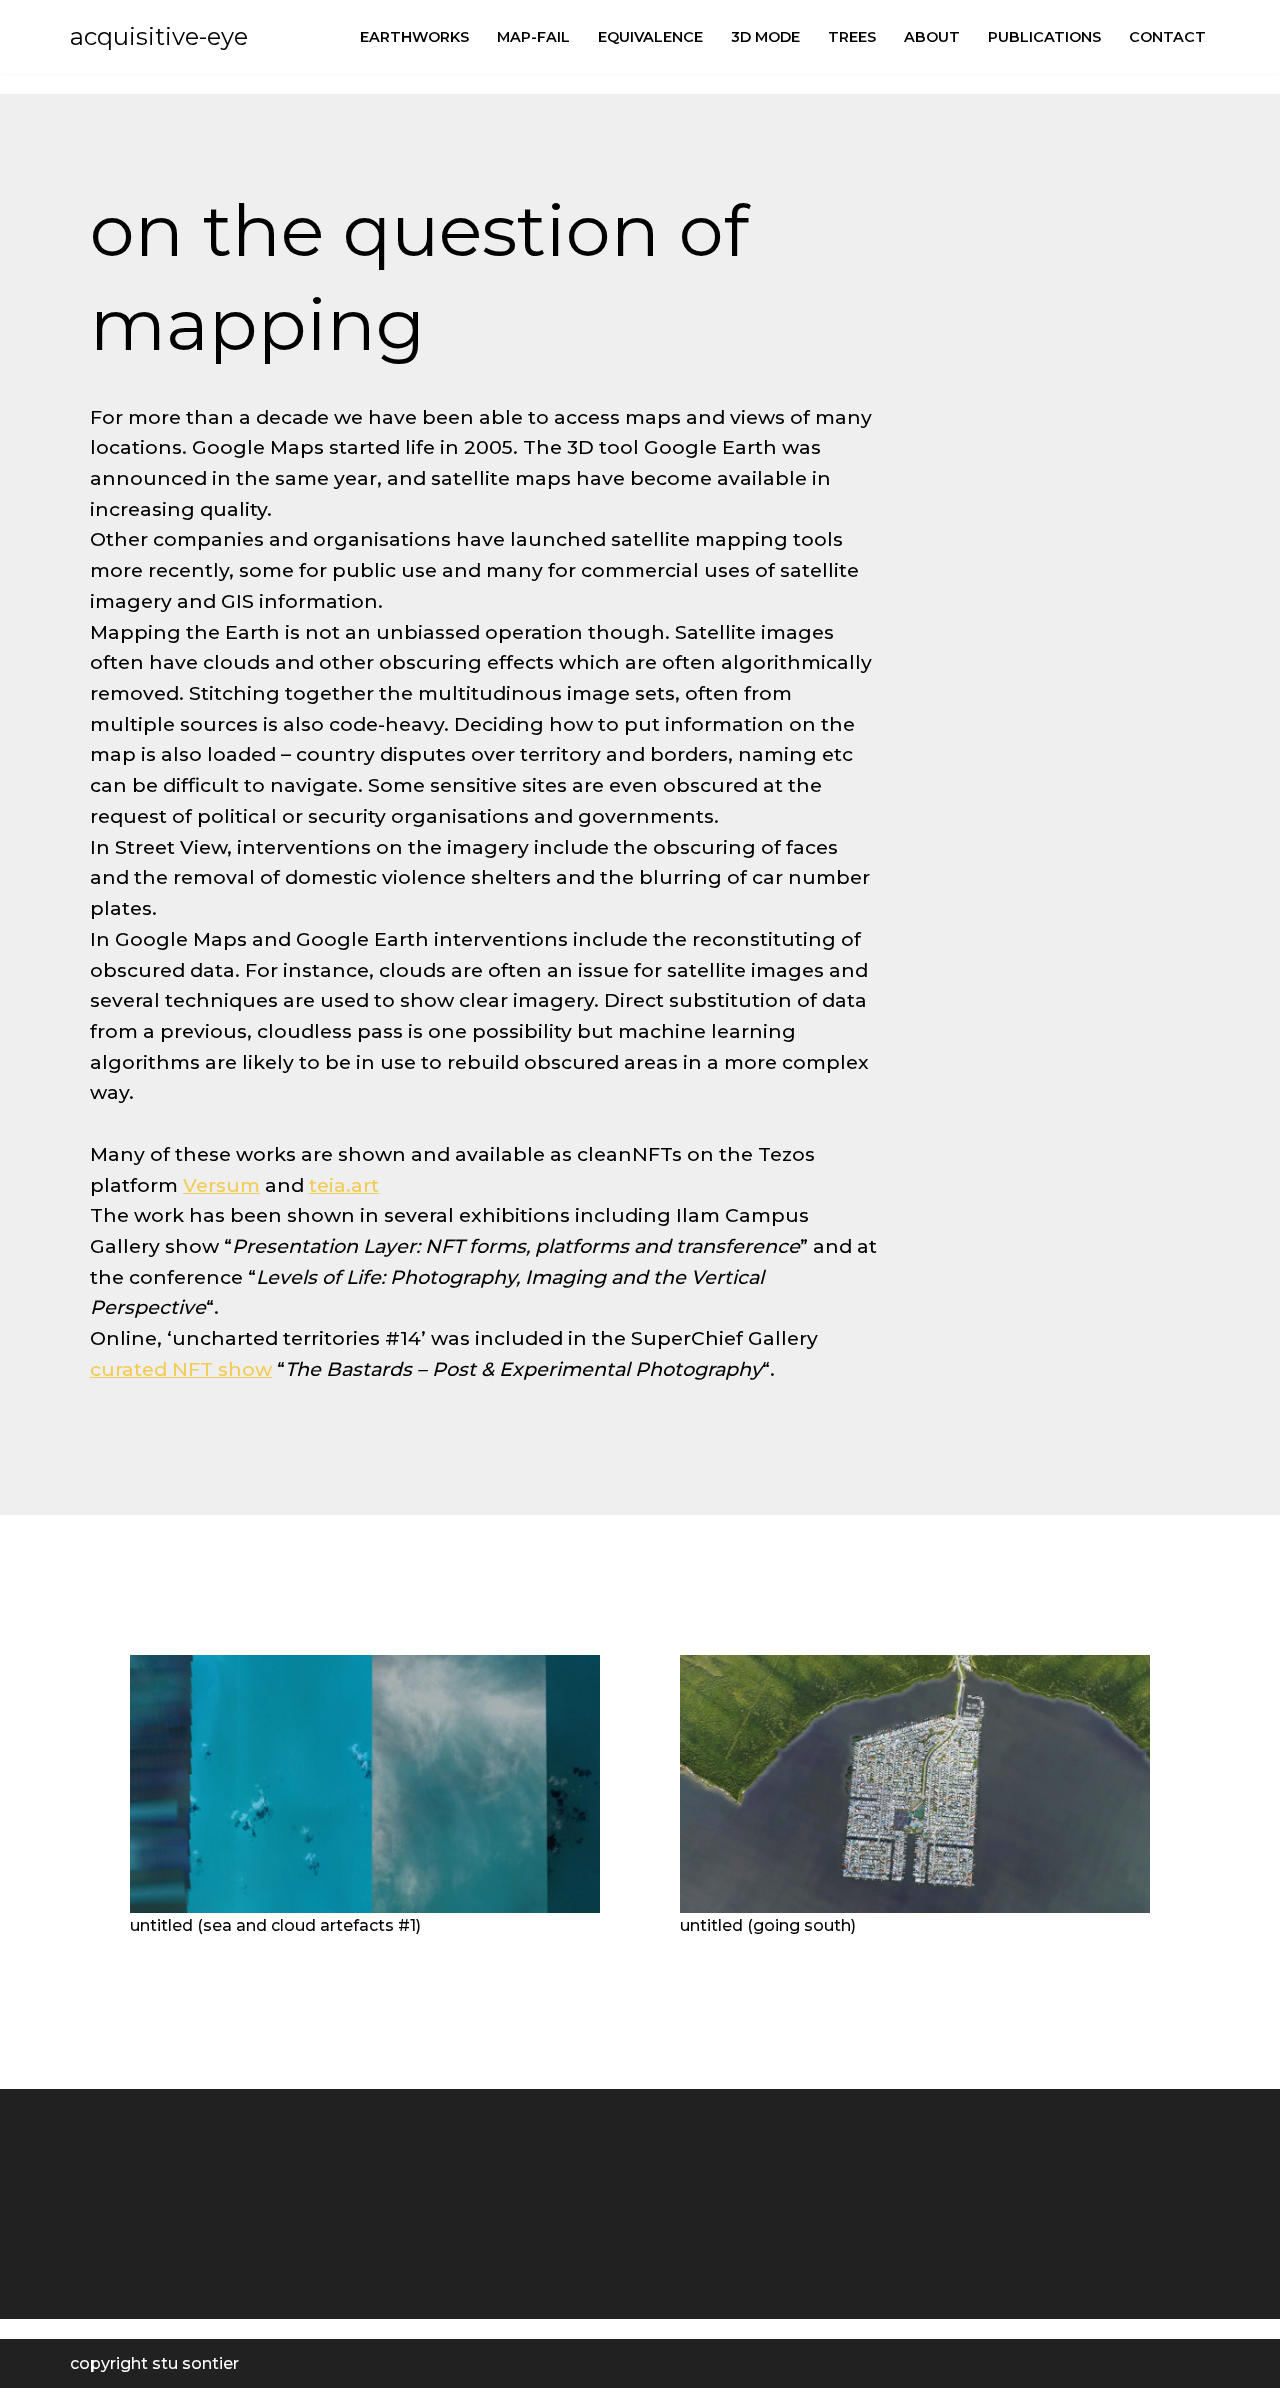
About (932, 37)
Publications (1044, 37)
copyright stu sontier (154, 2363)
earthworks (414, 37)
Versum (221, 1185)
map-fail (533, 37)
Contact (1167, 37)
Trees (852, 37)
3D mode (765, 37)
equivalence (650, 37)
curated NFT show (181, 1369)
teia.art (344, 1185)
